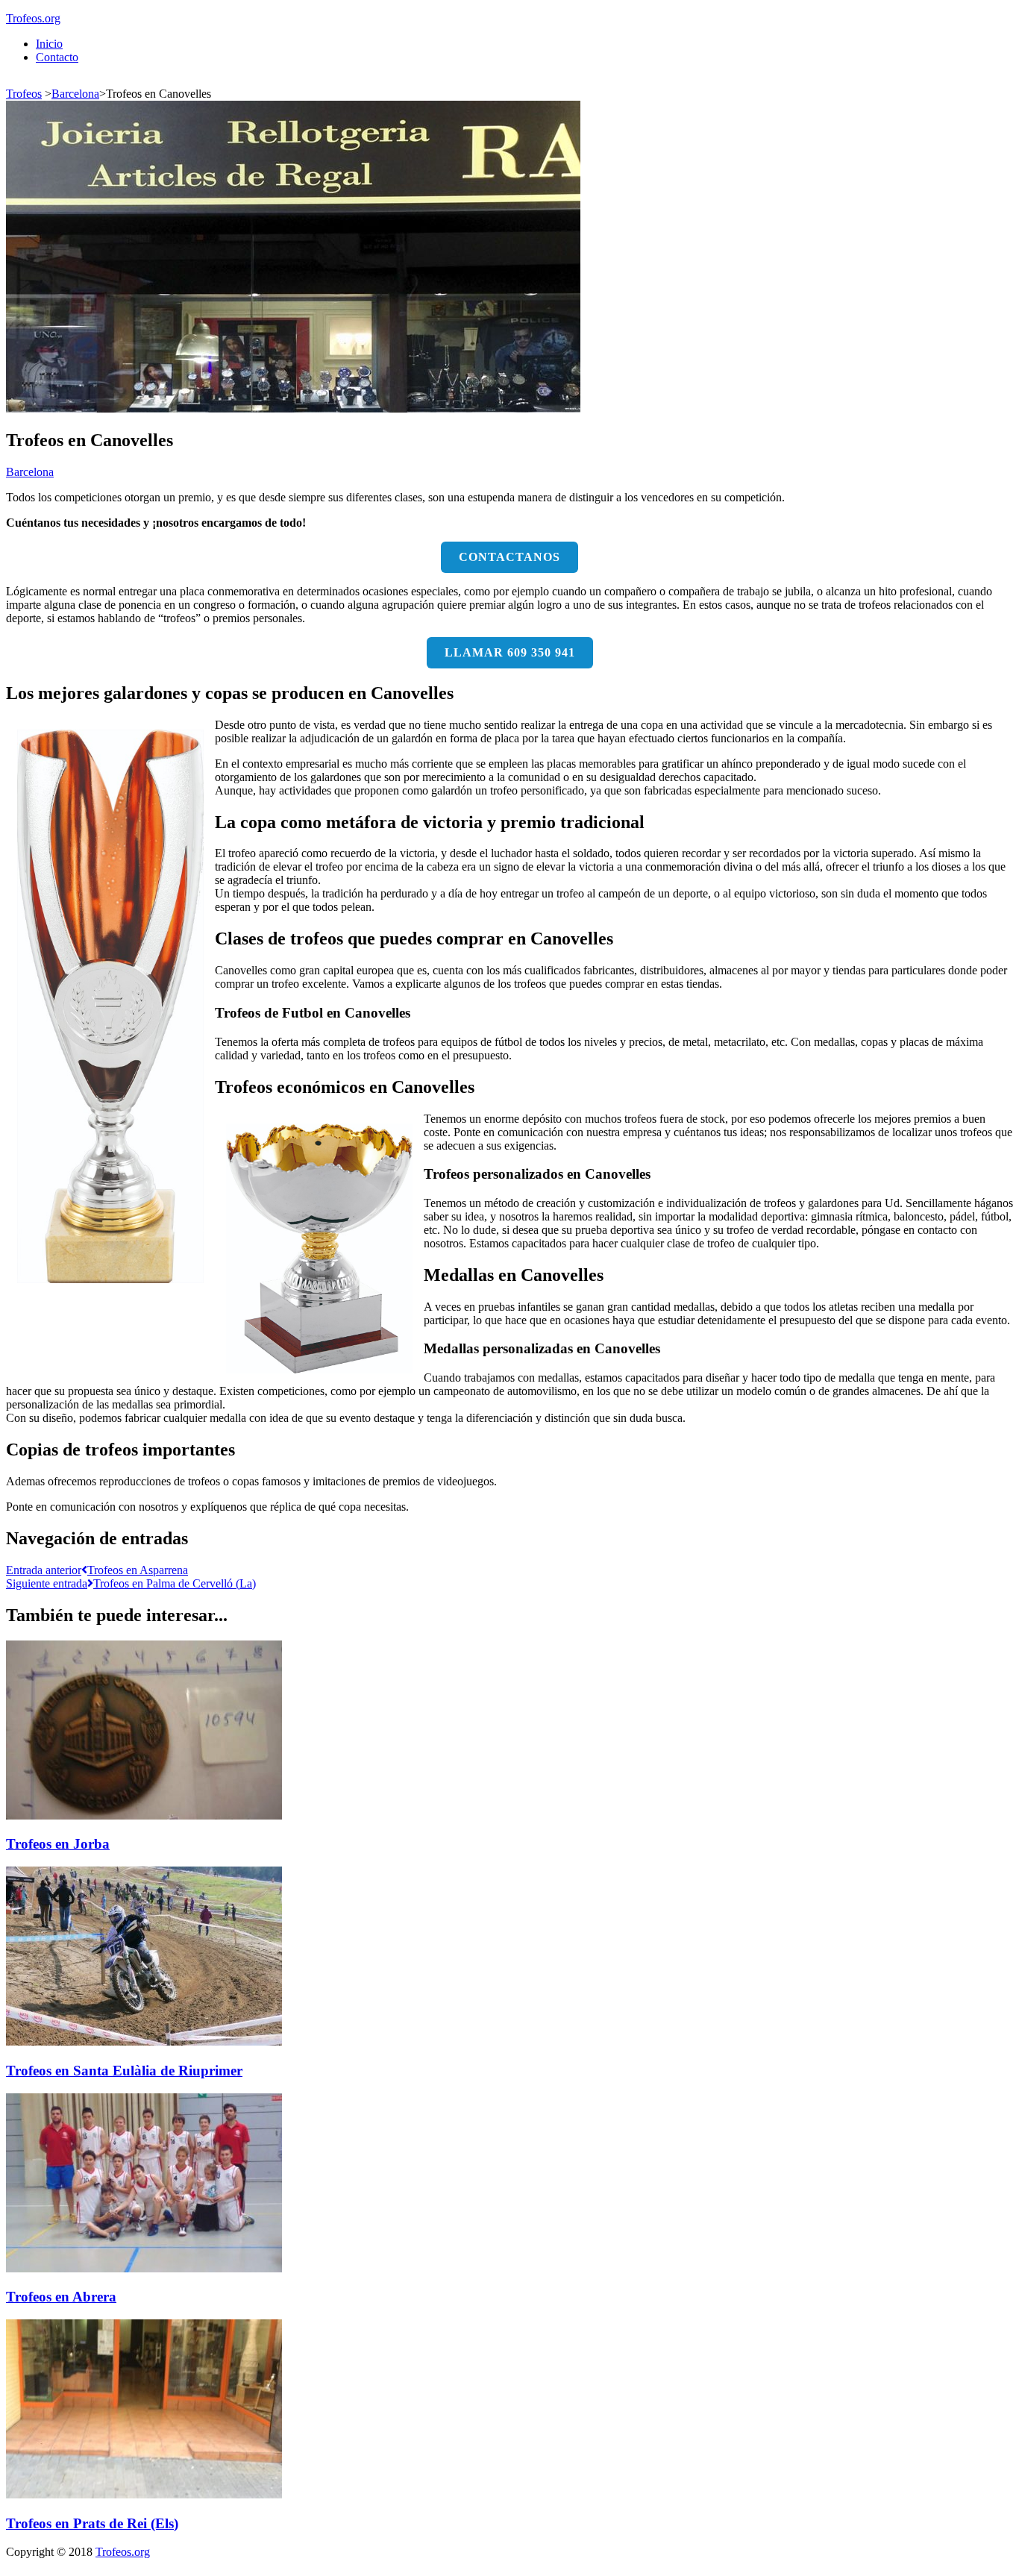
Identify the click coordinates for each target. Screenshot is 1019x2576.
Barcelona (75, 94)
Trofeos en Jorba (58, 1844)
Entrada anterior (97, 1570)
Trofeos (24, 94)
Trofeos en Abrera (61, 2297)
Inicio (49, 44)
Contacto (57, 57)
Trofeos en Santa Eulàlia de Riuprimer (124, 2071)
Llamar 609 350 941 (510, 652)
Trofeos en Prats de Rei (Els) (92, 2523)
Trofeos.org (33, 18)
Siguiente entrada (131, 1583)
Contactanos (509, 557)
